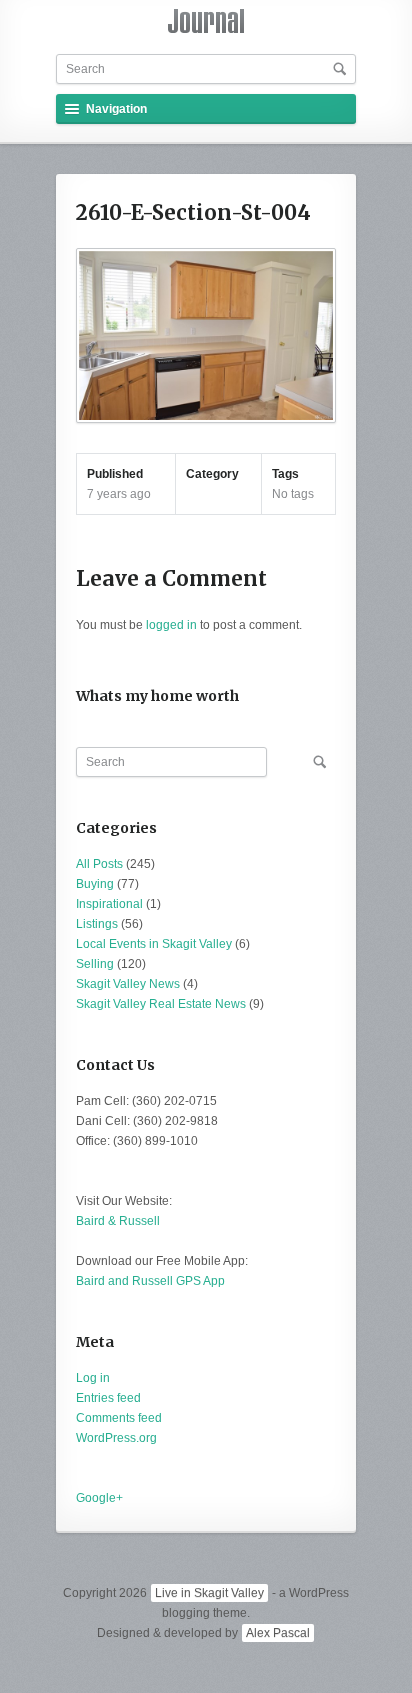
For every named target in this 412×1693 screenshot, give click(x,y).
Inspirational (109, 904)
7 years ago (119, 494)
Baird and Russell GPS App (150, 1281)
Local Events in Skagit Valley (154, 944)
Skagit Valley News (128, 984)
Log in (93, 1378)
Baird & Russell (118, 1221)
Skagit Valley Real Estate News (161, 1004)
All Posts (99, 864)
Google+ (99, 1498)
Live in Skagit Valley (209, 1593)
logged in (171, 625)
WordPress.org (116, 1438)
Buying (95, 884)
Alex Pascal (278, 1633)
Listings (97, 924)
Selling (95, 964)
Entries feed (108, 1398)
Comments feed (119, 1418)
